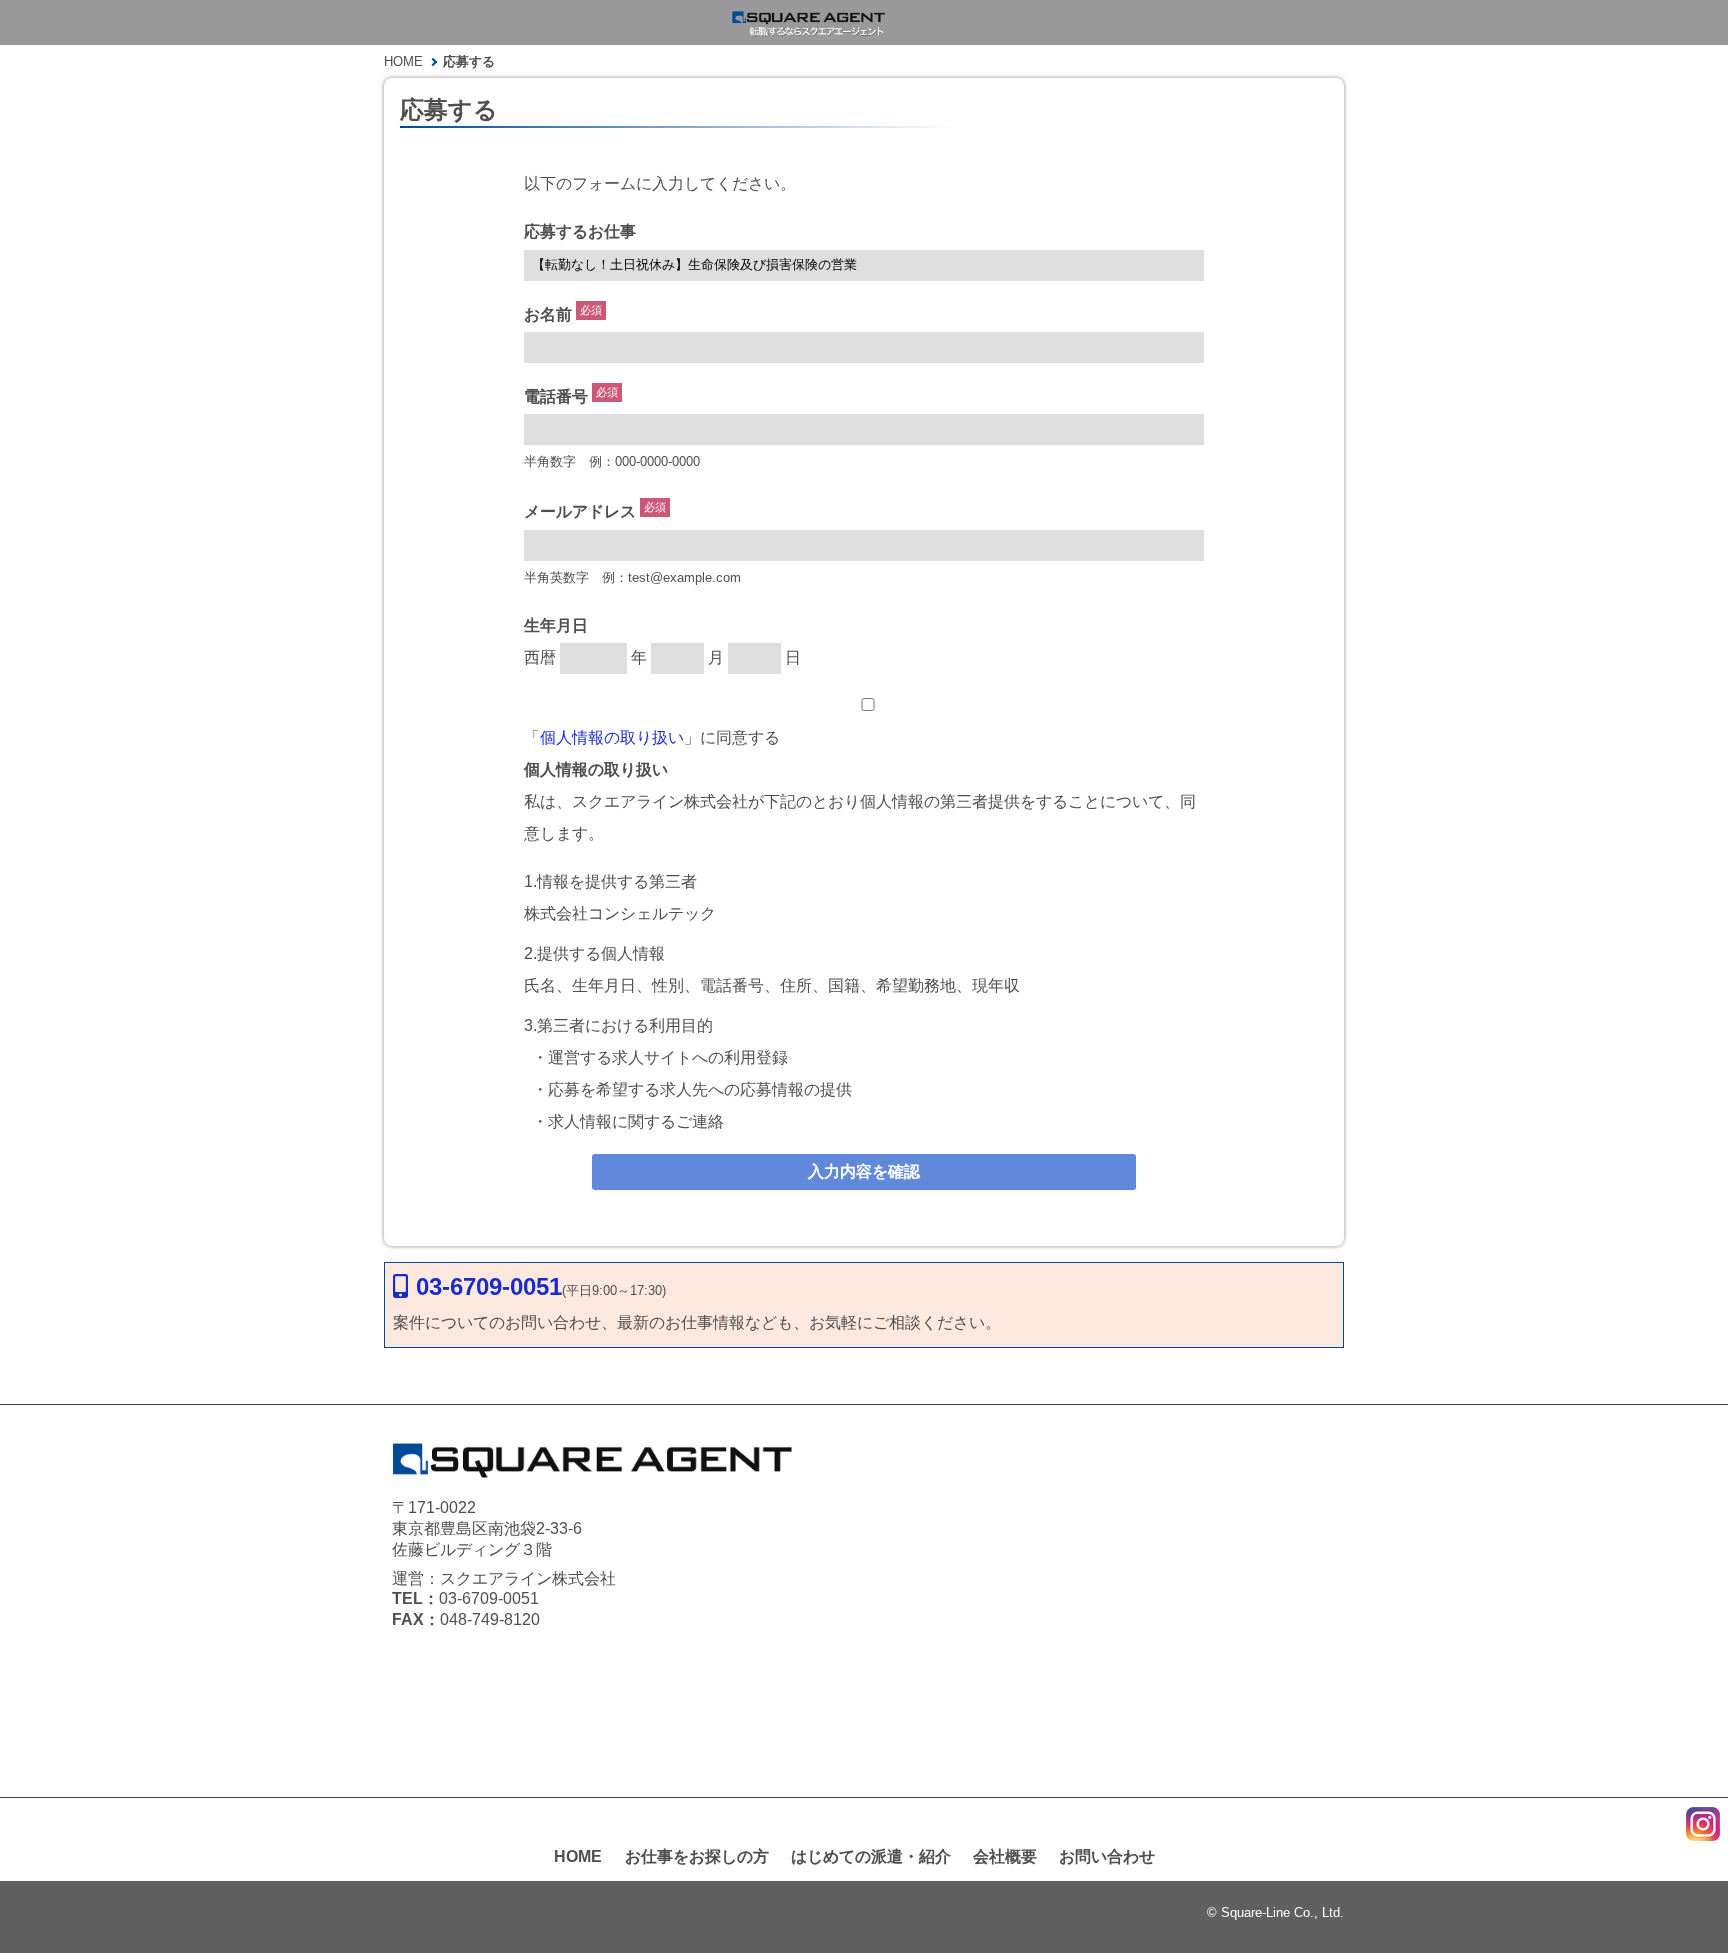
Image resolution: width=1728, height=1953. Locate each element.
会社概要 (1005, 1856)
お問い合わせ (1107, 1856)
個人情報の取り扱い (612, 737)
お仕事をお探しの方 (697, 1856)
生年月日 (556, 625)
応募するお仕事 (580, 231)
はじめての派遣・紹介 (871, 1856)
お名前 (548, 314)
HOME (578, 1856)
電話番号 (556, 396)
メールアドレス (580, 512)
